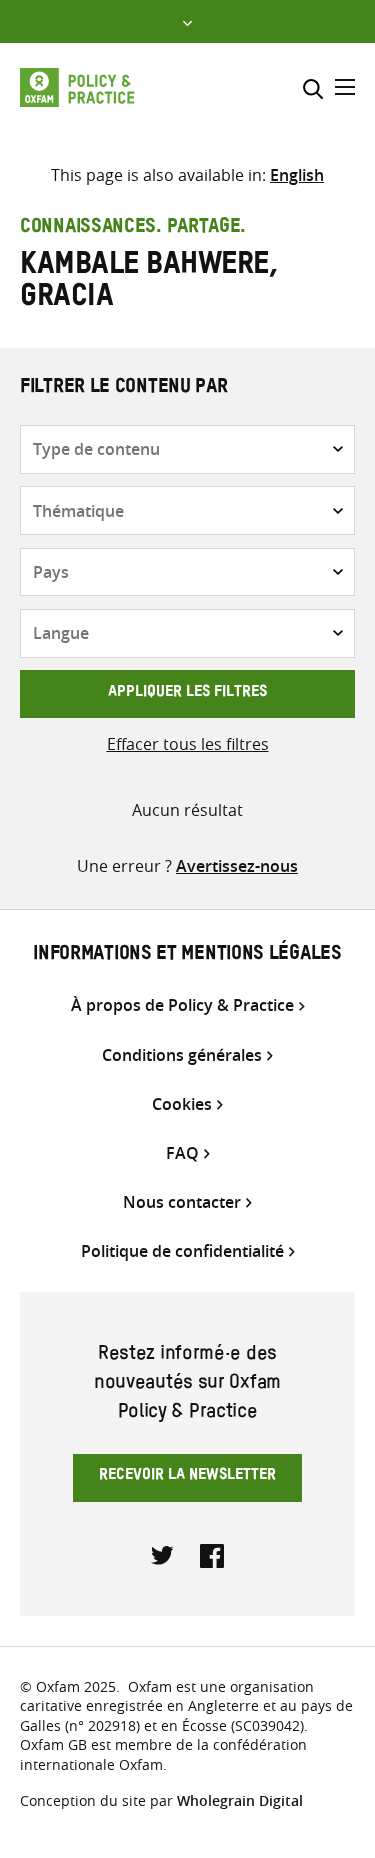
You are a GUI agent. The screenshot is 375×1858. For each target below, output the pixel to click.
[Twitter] (163, 1554)
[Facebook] (212, 1554)
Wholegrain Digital (240, 1800)
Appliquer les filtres (187, 694)
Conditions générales (182, 1055)
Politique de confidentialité (182, 1251)
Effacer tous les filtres (188, 744)
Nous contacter (182, 1202)
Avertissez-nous (237, 866)
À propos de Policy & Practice (182, 1005)
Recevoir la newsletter (187, 1477)
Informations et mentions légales (187, 956)
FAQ (182, 1153)
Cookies (182, 1104)
